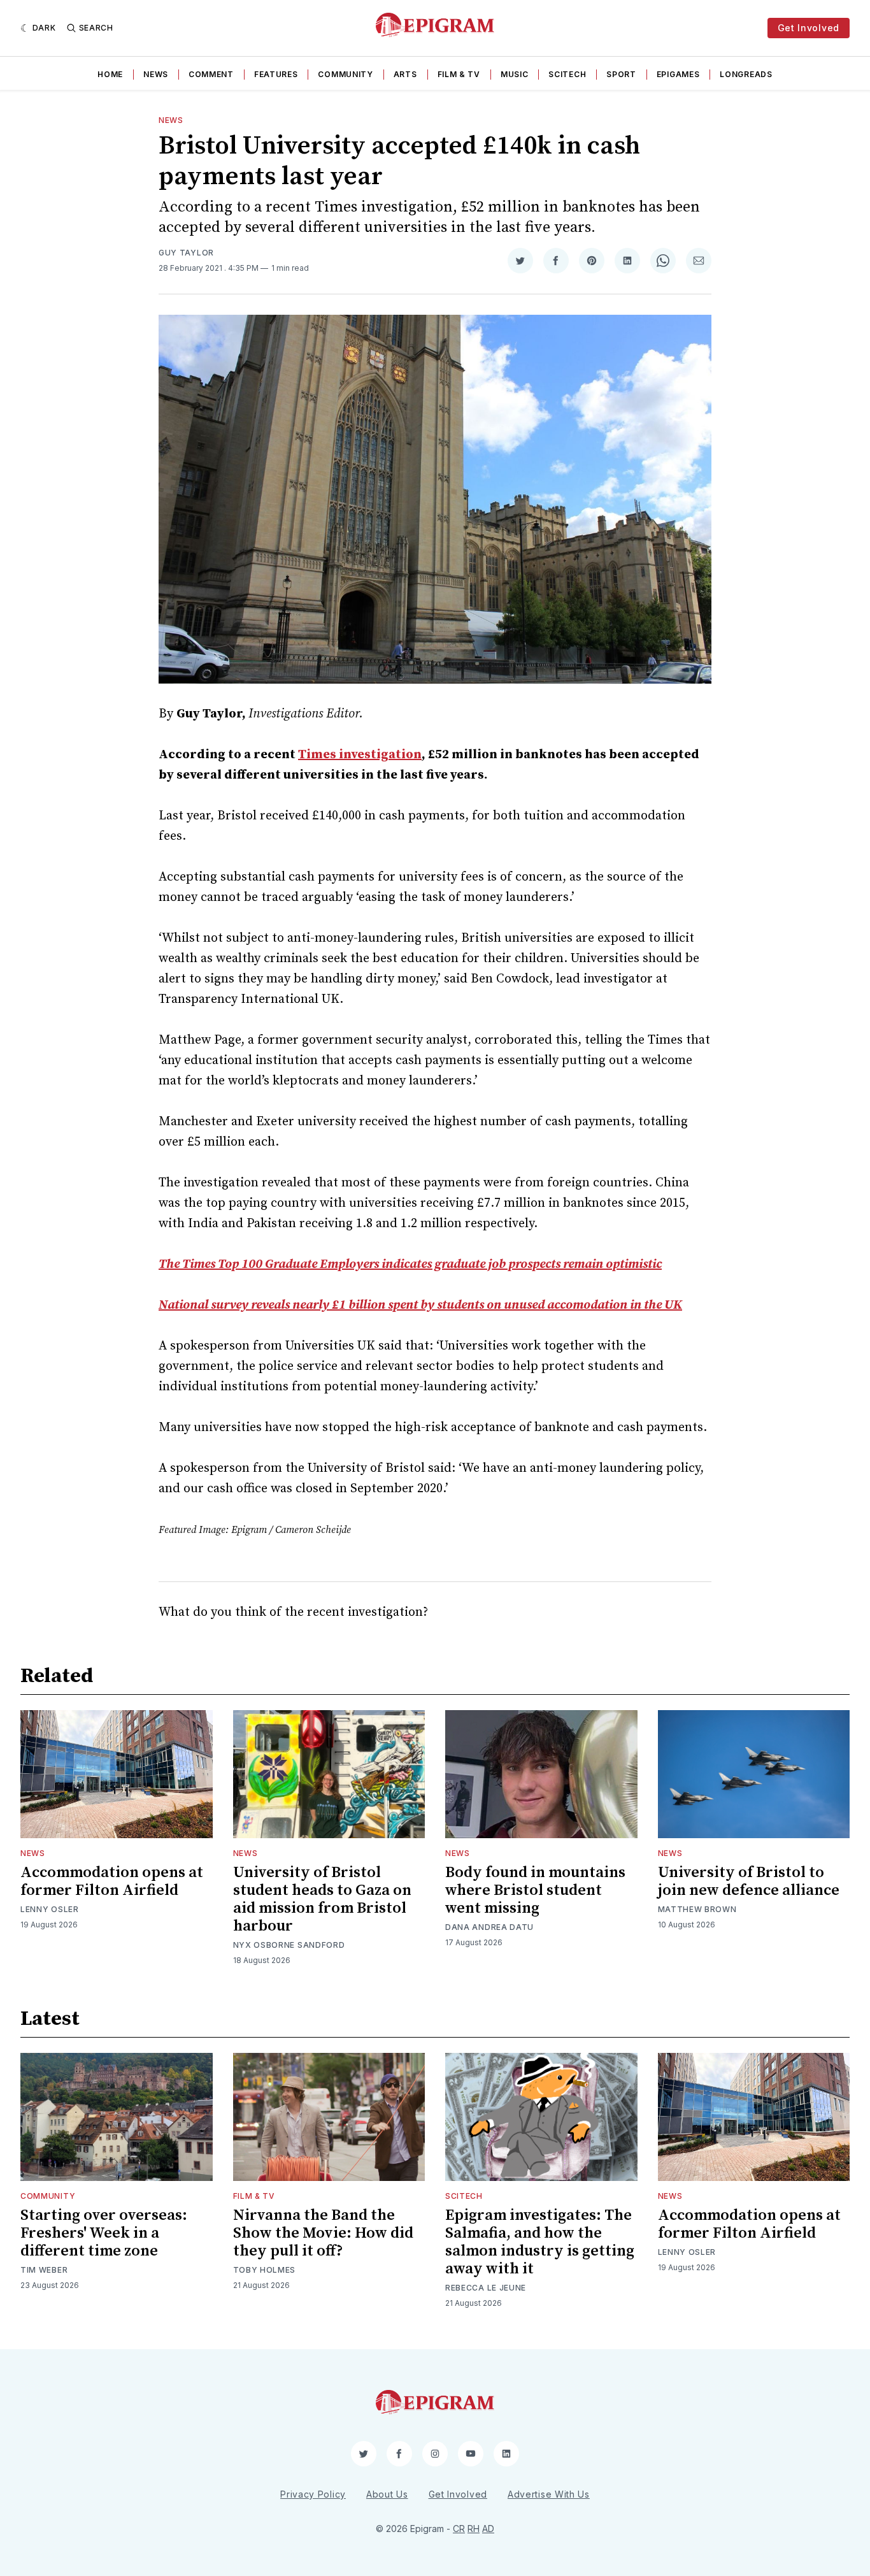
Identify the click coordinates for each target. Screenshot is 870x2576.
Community (345, 74)
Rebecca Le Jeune (486, 2288)
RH (474, 2529)
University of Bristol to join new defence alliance (749, 1882)
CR (459, 2529)
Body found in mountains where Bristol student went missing (535, 1890)
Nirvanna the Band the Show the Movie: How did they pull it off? (323, 2233)
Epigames (678, 74)
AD (488, 2529)
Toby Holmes (265, 2270)
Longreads (746, 74)
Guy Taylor (186, 253)
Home (110, 74)
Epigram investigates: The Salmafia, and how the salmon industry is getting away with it (540, 2242)
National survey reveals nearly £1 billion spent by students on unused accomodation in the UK (420, 1305)
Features (276, 74)
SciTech (567, 74)
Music (515, 74)
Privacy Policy (313, 2494)
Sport (621, 74)
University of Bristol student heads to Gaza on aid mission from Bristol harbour (322, 1899)
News (156, 74)
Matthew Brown (697, 1909)
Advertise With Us (549, 2494)
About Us (387, 2494)
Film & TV (459, 74)
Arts (405, 74)
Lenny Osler (50, 1909)
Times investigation (360, 755)
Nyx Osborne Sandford (289, 1945)
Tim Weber (44, 2270)
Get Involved (809, 28)
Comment (211, 74)
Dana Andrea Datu (489, 1927)
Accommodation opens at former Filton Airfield (112, 1882)
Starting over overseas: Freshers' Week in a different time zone (104, 2233)
